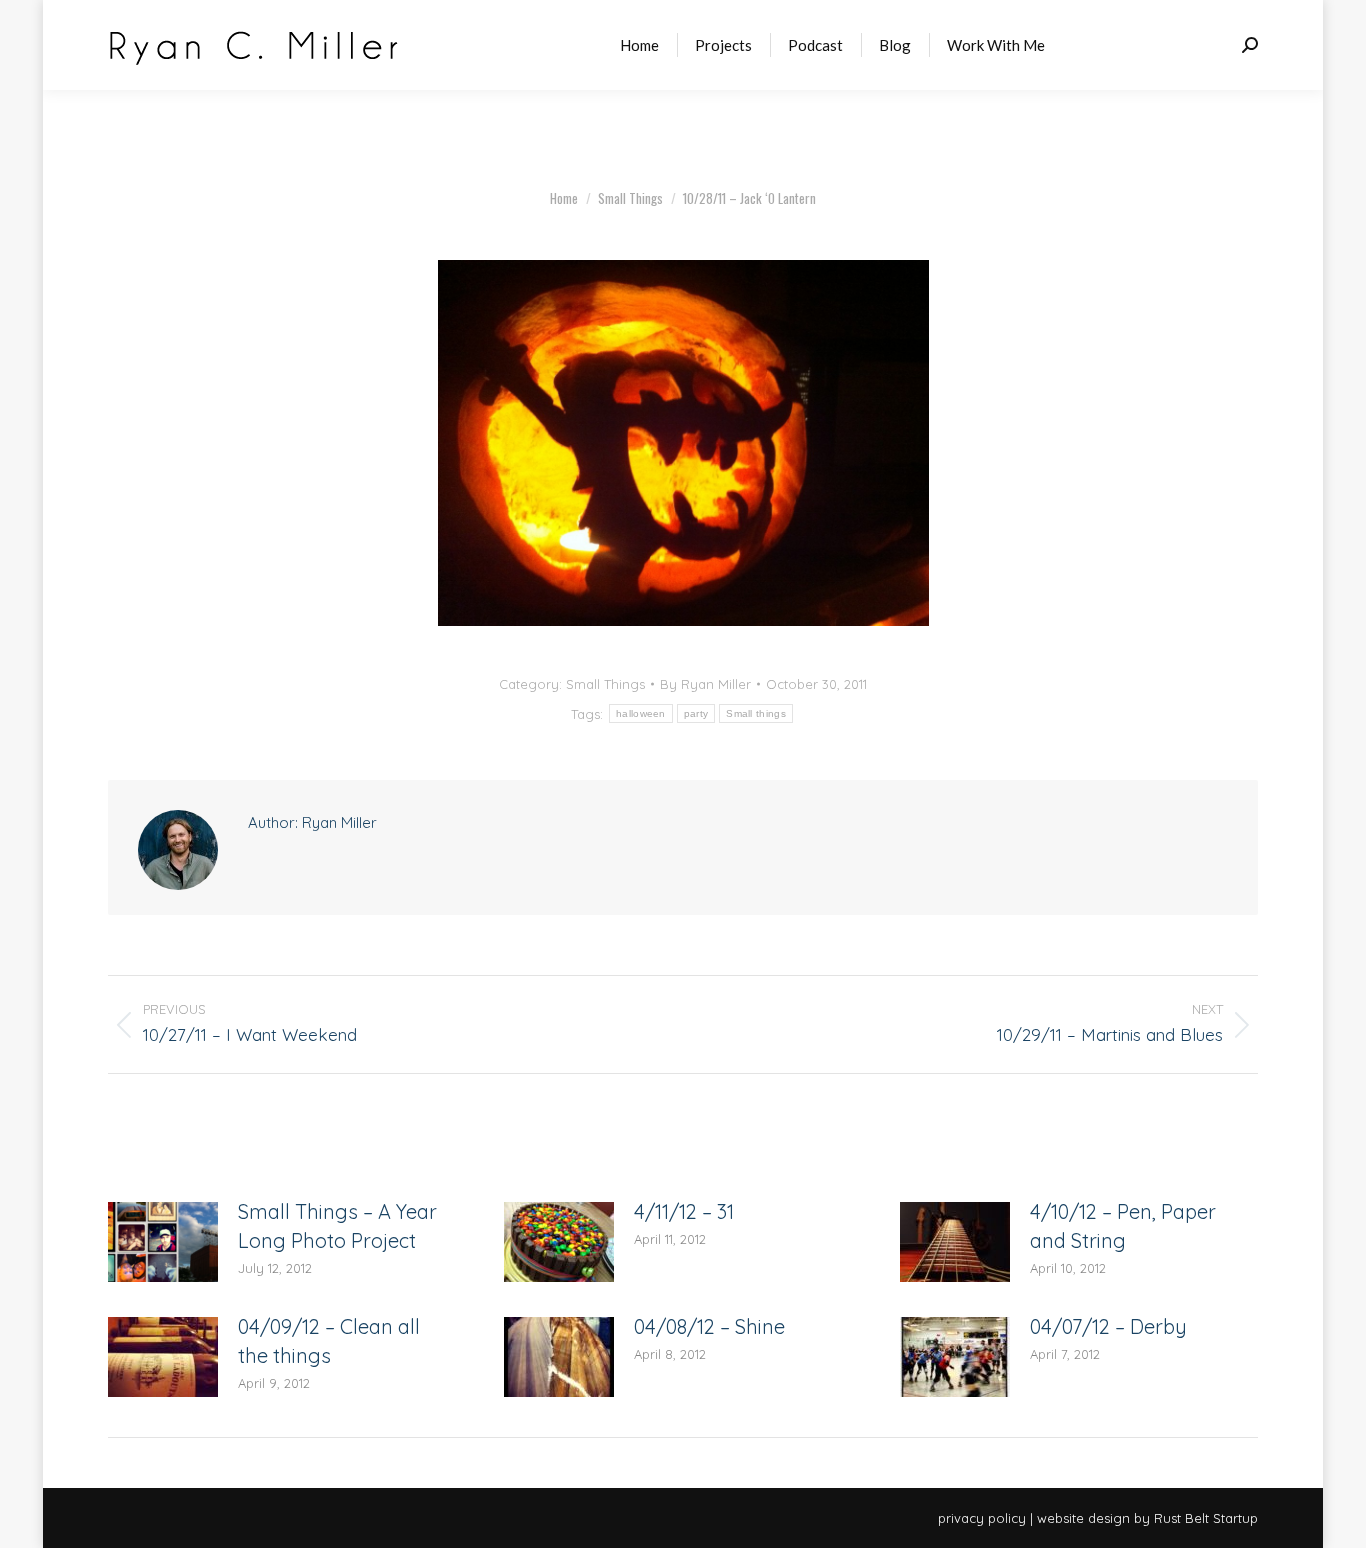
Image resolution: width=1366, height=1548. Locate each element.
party (696, 713)
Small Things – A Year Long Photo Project (337, 1226)
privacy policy (982, 1518)
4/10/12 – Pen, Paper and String (1123, 1226)
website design (1083, 1518)
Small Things (605, 684)
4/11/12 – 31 (684, 1211)
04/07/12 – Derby (1108, 1326)
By (705, 684)
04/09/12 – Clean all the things (329, 1341)
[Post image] (163, 1242)
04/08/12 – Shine (709, 1326)
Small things (756, 713)
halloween (641, 713)
